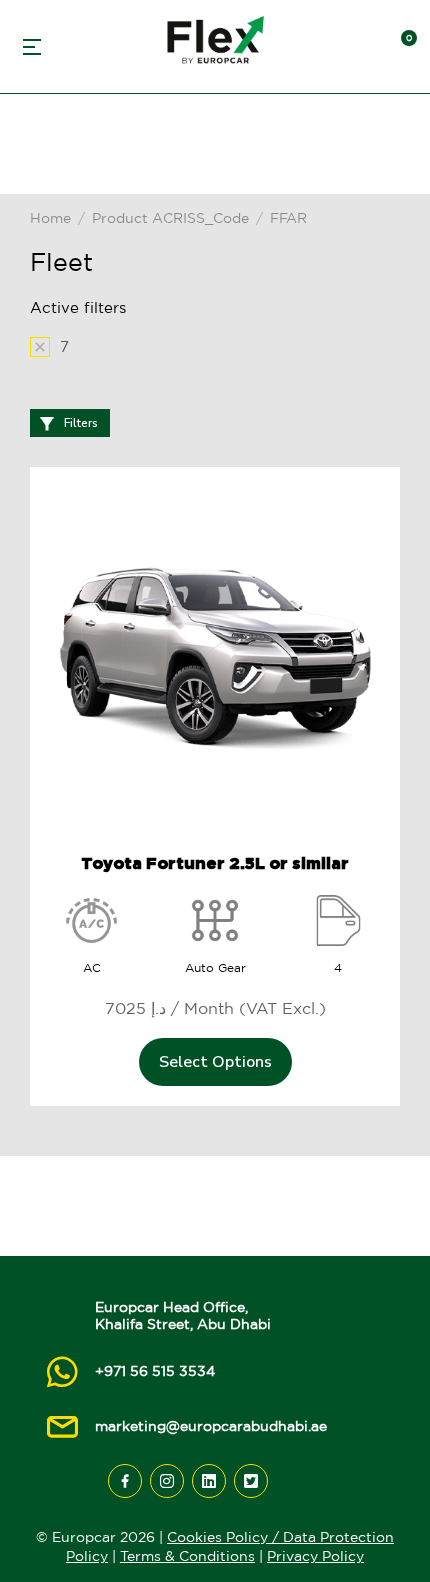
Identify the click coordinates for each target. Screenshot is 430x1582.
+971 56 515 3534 (155, 1371)
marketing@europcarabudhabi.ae (211, 1426)
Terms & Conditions (187, 1556)
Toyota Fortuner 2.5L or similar (215, 863)
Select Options (215, 1062)
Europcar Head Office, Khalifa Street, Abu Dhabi (183, 1315)
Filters (81, 423)
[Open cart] (400, 47)
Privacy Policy (315, 1556)
